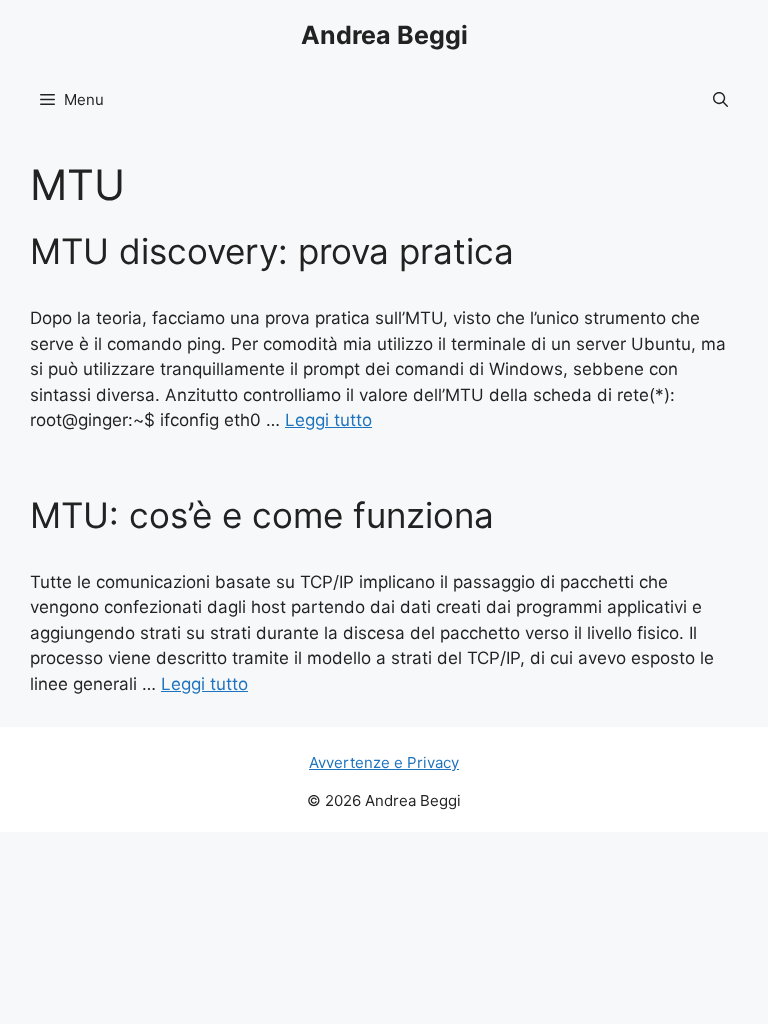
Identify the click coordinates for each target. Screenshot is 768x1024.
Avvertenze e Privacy (384, 762)
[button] (720, 100)
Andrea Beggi (384, 35)
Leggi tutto (328, 420)
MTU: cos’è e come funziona (262, 515)
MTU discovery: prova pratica (272, 251)
